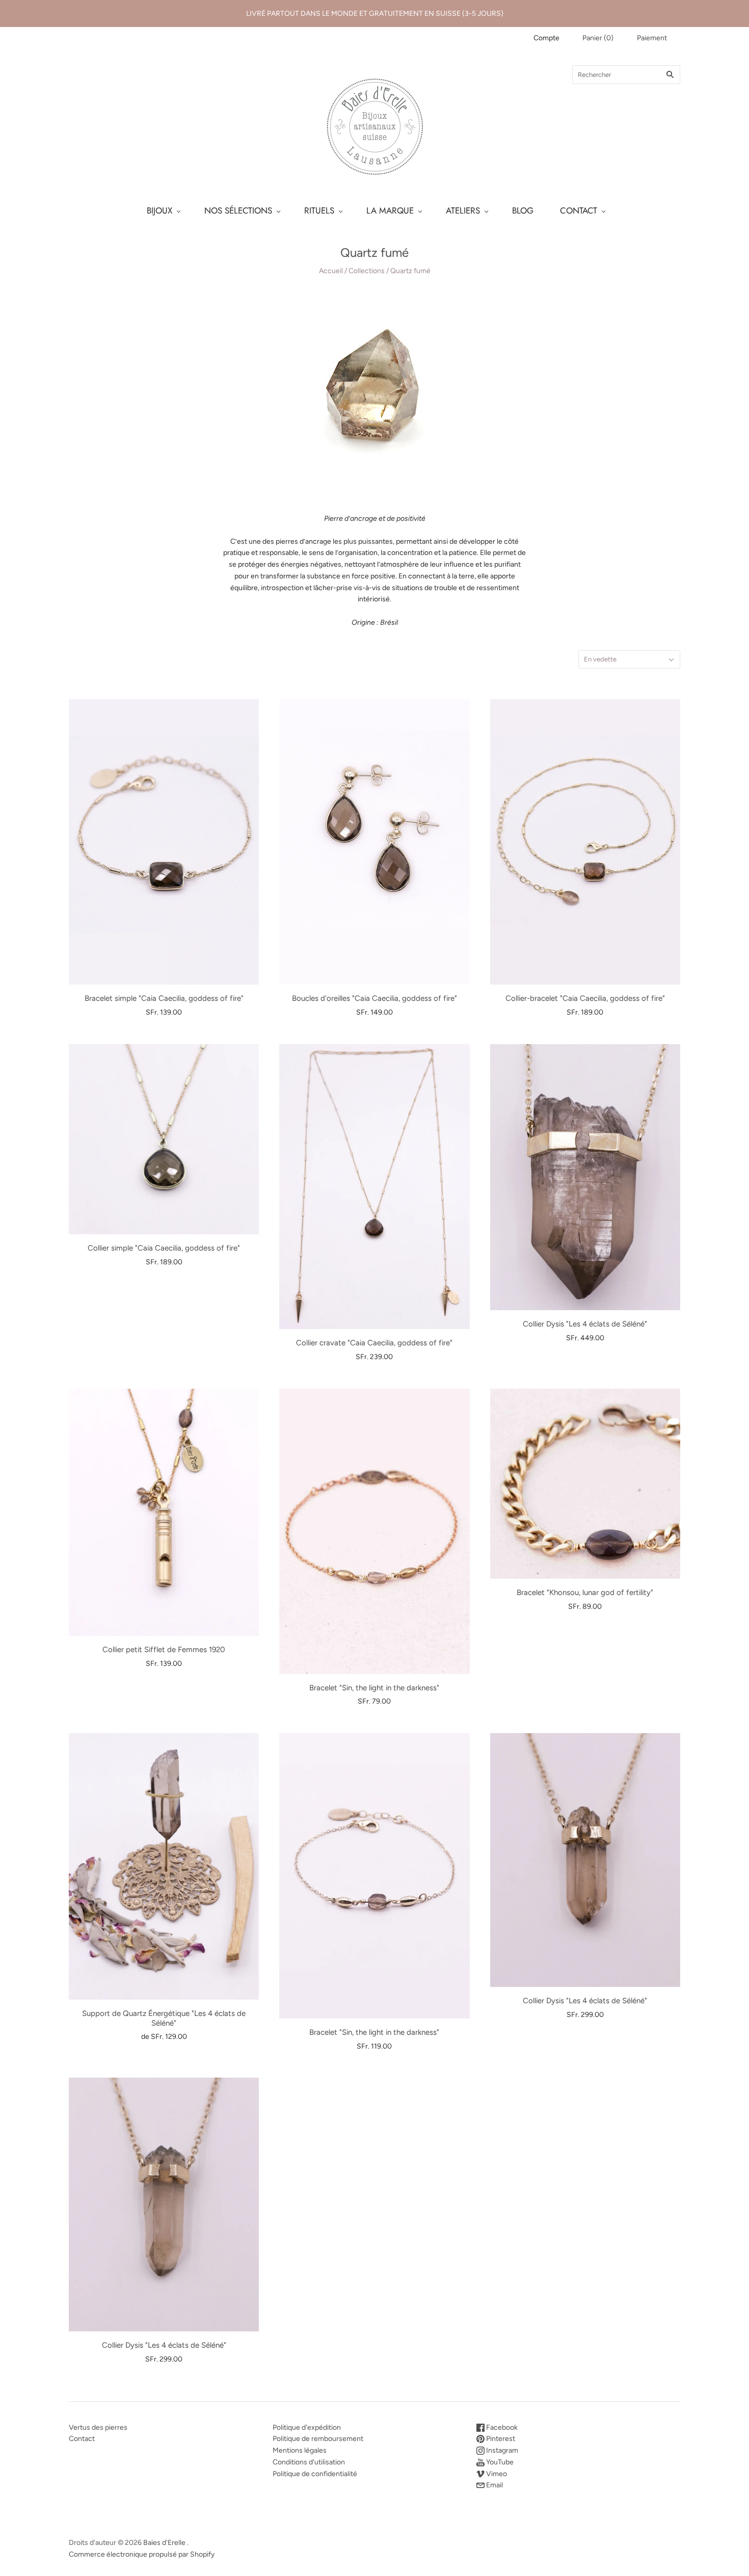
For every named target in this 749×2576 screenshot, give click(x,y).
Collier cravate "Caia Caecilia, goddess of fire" (374, 1343)
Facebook (501, 2427)
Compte (546, 38)
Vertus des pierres (98, 2427)
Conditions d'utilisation (309, 2462)
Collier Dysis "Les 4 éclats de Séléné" (585, 1324)
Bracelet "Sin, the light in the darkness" (374, 1688)
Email (494, 2485)
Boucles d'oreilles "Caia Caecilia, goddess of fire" (374, 998)
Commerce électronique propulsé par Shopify (142, 2554)
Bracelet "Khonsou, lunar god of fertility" (585, 1592)
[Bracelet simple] (164, 842)
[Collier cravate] (374, 1187)
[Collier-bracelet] (585, 842)
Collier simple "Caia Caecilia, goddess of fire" (164, 1248)
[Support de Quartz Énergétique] (164, 1866)
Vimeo (496, 2474)
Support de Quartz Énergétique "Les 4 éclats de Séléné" (164, 2018)
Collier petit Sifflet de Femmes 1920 (164, 1650)
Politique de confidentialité (315, 2474)
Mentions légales (300, 2450)
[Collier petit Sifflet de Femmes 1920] (164, 1512)
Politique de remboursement (318, 2439)
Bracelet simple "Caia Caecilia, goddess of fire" (164, 998)
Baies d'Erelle (164, 2543)
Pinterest (500, 2439)
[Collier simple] (164, 1139)
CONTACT (579, 210)
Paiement (652, 38)
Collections (367, 271)
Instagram (501, 2450)
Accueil (331, 271)
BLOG (523, 210)
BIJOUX (159, 210)
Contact (82, 2439)
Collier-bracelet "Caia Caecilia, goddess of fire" (585, 998)
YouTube (499, 2462)
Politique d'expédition (307, 2427)
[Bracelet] (374, 1531)
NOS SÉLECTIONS (238, 210)
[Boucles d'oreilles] (374, 842)
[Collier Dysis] (585, 1177)
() (598, 38)
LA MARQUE (390, 210)
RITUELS (319, 210)
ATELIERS (463, 210)
